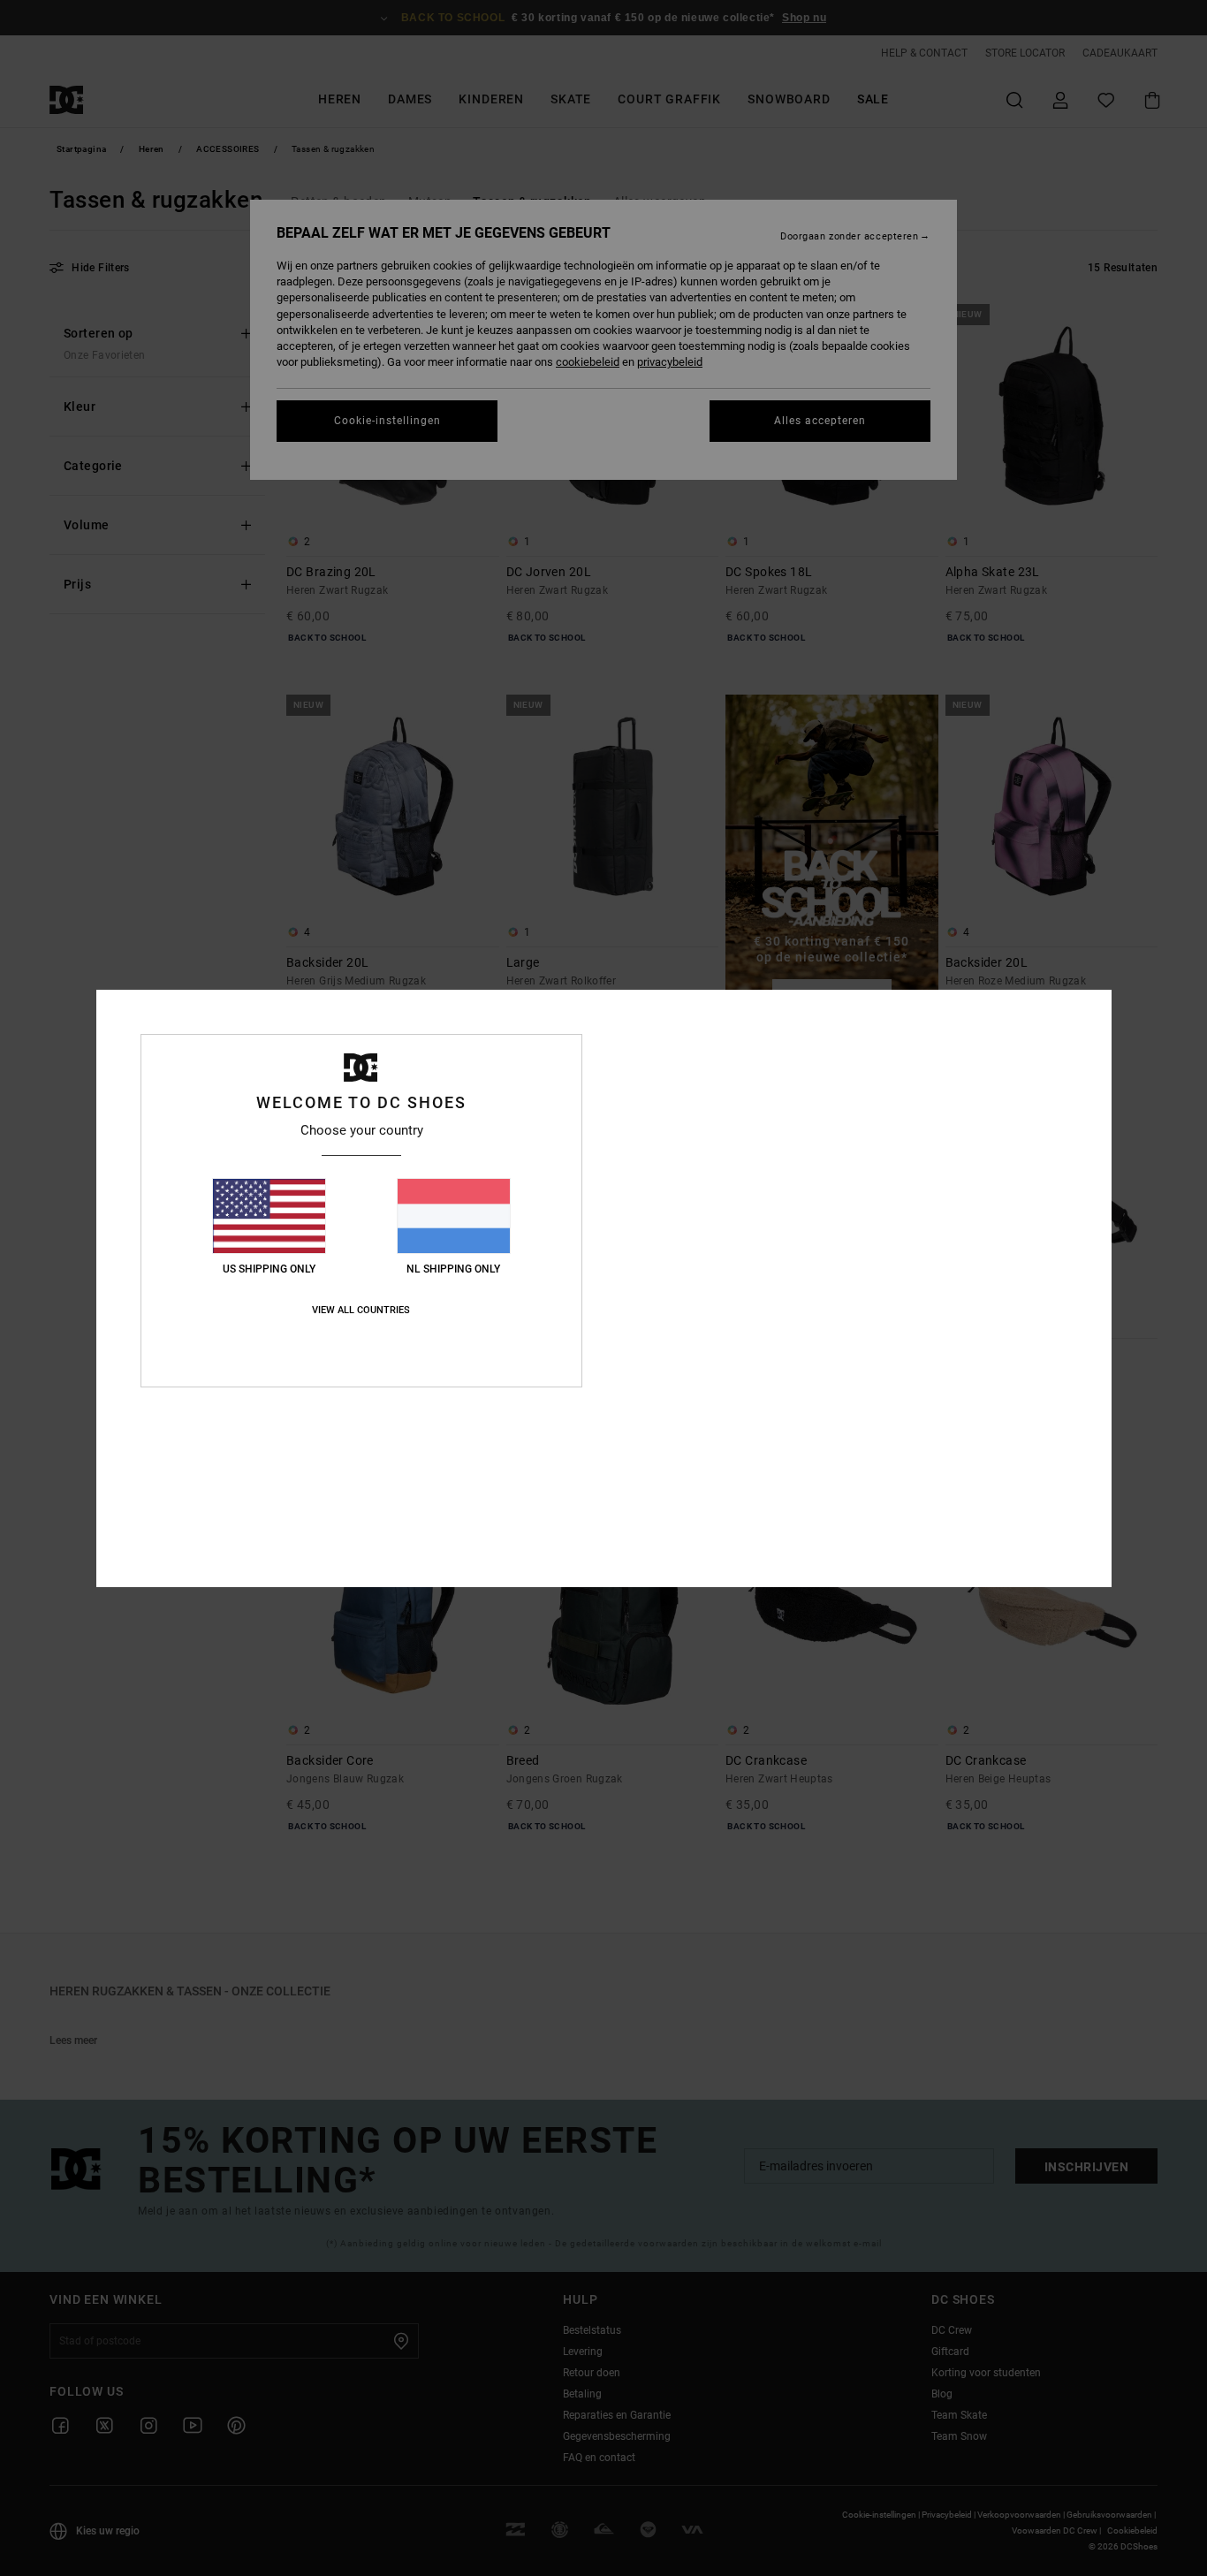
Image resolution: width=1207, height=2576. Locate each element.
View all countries (361, 1310)
